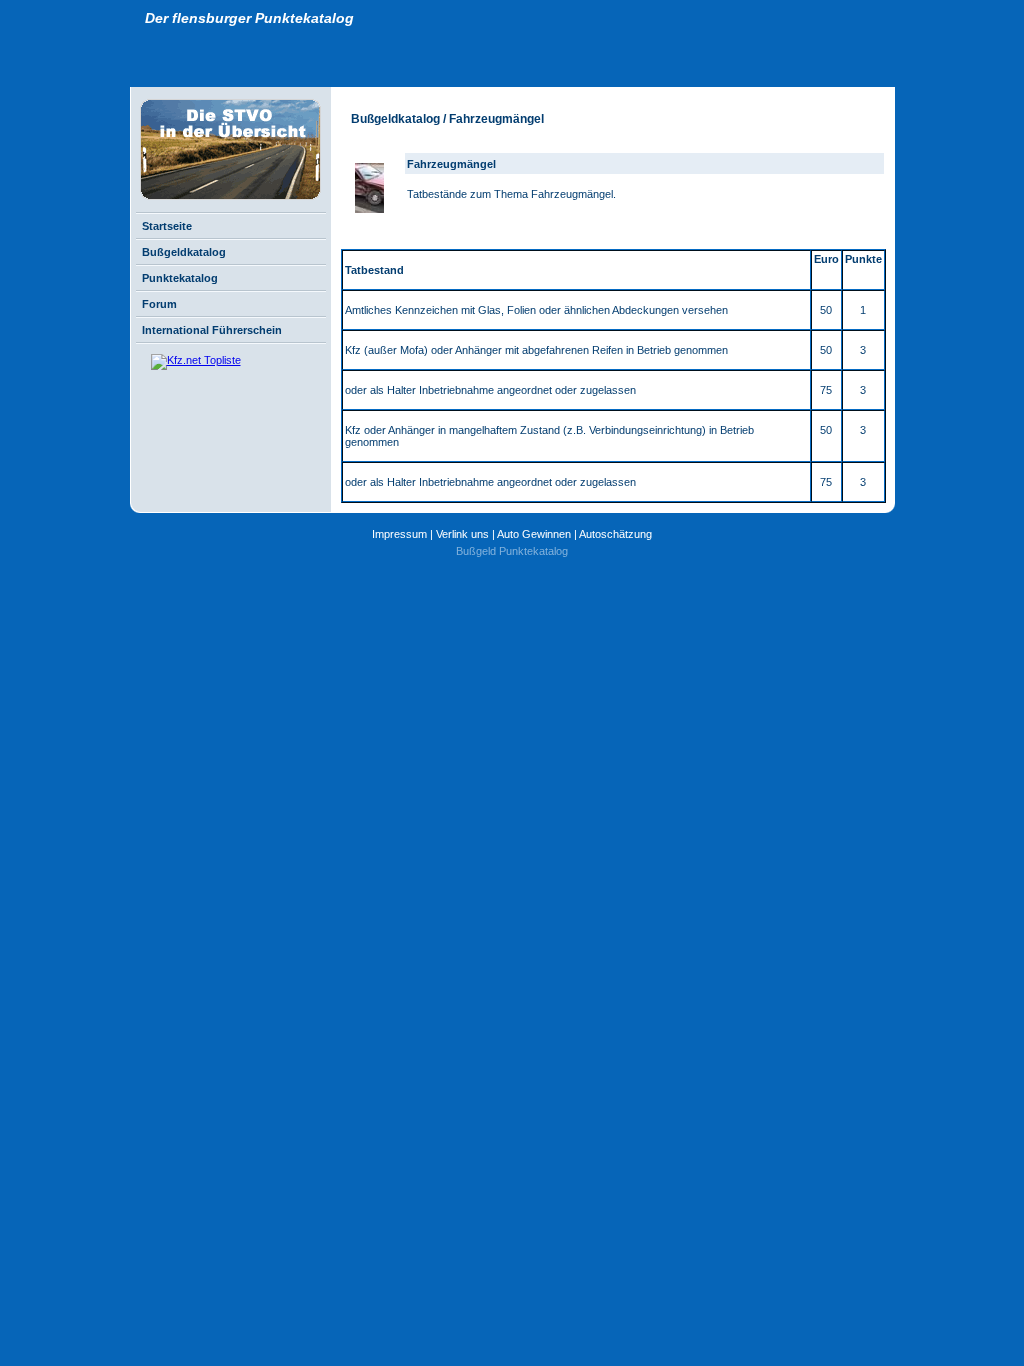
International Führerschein (212, 330)
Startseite (167, 226)
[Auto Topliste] (186, 360)
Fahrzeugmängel (451, 164)
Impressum (399, 534)
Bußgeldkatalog (184, 252)
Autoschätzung (615, 534)
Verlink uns (462, 534)
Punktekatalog (180, 278)
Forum (159, 304)
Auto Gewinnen (534, 534)
